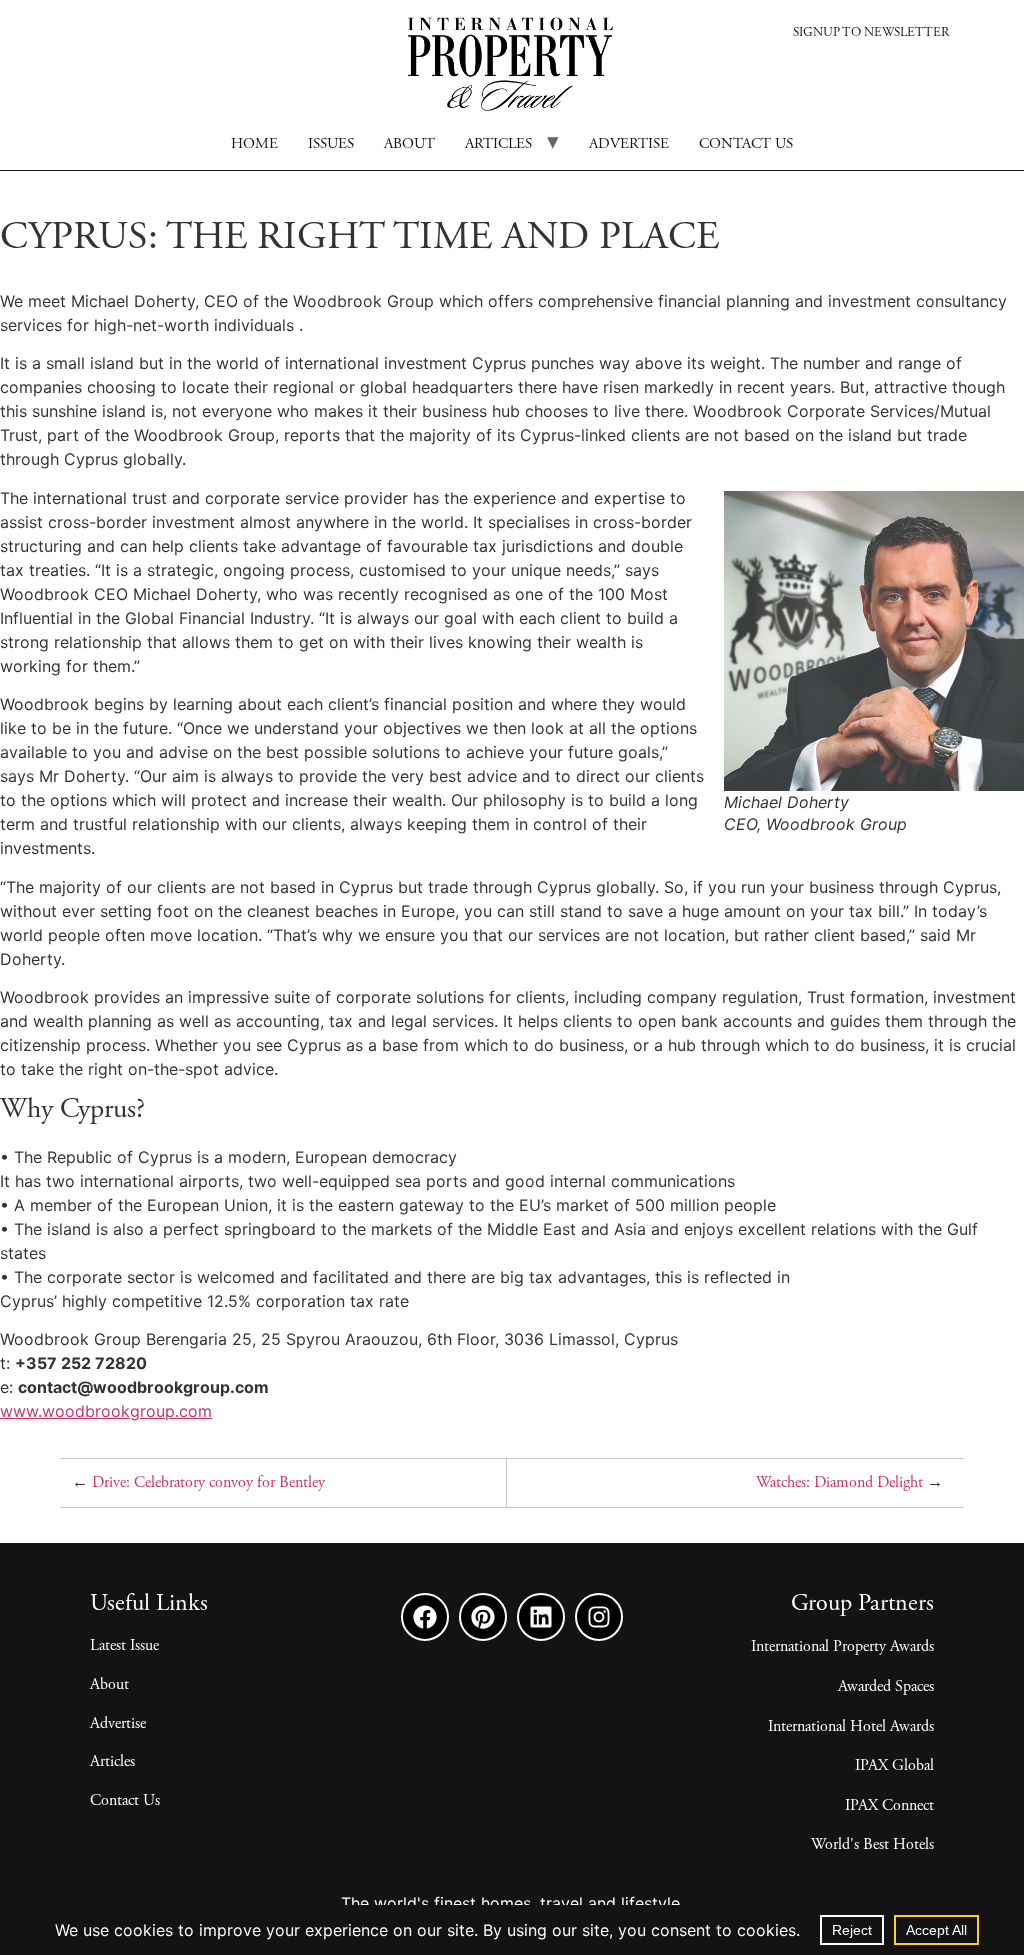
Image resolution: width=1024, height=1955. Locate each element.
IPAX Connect (889, 1806)
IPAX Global (894, 1766)
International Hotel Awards (851, 1727)
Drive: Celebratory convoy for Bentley (208, 1483)
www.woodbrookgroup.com (106, 1411)
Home (254, 144)
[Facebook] (425, 1617)
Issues (331, 144)
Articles (498, 144)
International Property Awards (842, 1647)
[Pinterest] (483, 1617)
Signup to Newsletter (871, 33)
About (409, 144)
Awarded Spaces (886, 1687)
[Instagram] (599, 1617)
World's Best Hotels (872, 1845)
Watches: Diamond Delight (839, 1483)
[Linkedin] (541, 1617)
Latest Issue (124, 1646)
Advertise (629, 144)
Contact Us (125, 1801)
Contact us (746, 144)
